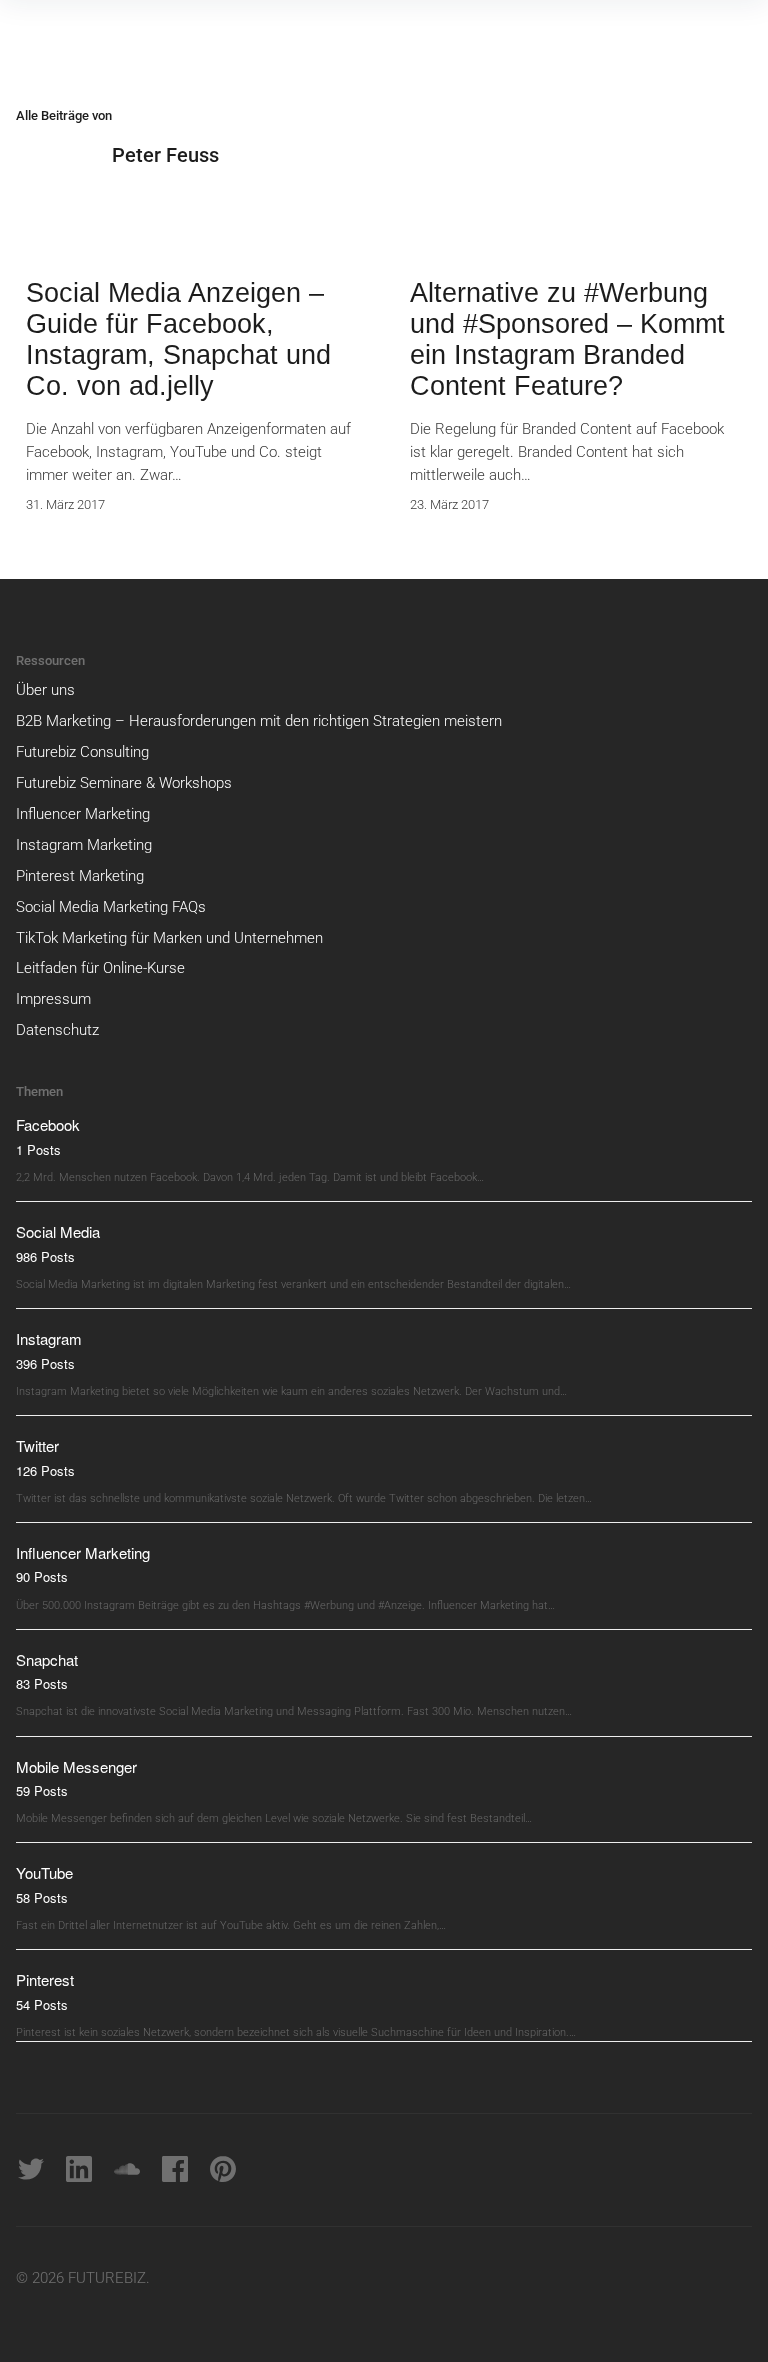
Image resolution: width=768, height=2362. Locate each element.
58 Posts (42, 1897)
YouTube (44, 1872)
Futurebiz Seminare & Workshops (124, 783)
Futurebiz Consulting (82, 752)
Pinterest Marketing (80, 876)
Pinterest (45, 1979)
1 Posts (38, 1149)
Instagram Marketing (84, 845)
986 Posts (45, 1256)
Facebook (48, 1124)
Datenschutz (57, 1030)
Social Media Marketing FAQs (111, 907)
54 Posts (42, 2004)
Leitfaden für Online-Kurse (100, 968)
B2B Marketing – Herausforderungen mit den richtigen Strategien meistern (259, 721)
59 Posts (42, 1790)
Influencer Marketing (83, 814)
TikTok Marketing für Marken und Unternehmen (169, 938)
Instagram (49, 1338)
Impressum (53, 999)
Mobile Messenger (76, 1766)
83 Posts (42, 1683)
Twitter (37, 1445)
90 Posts (42, 1576)
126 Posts (45, 1470)
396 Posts (45, 1363)
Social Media (58, 1231)
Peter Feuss (165, 155)
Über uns (45, 690)
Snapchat (47, 1659)
